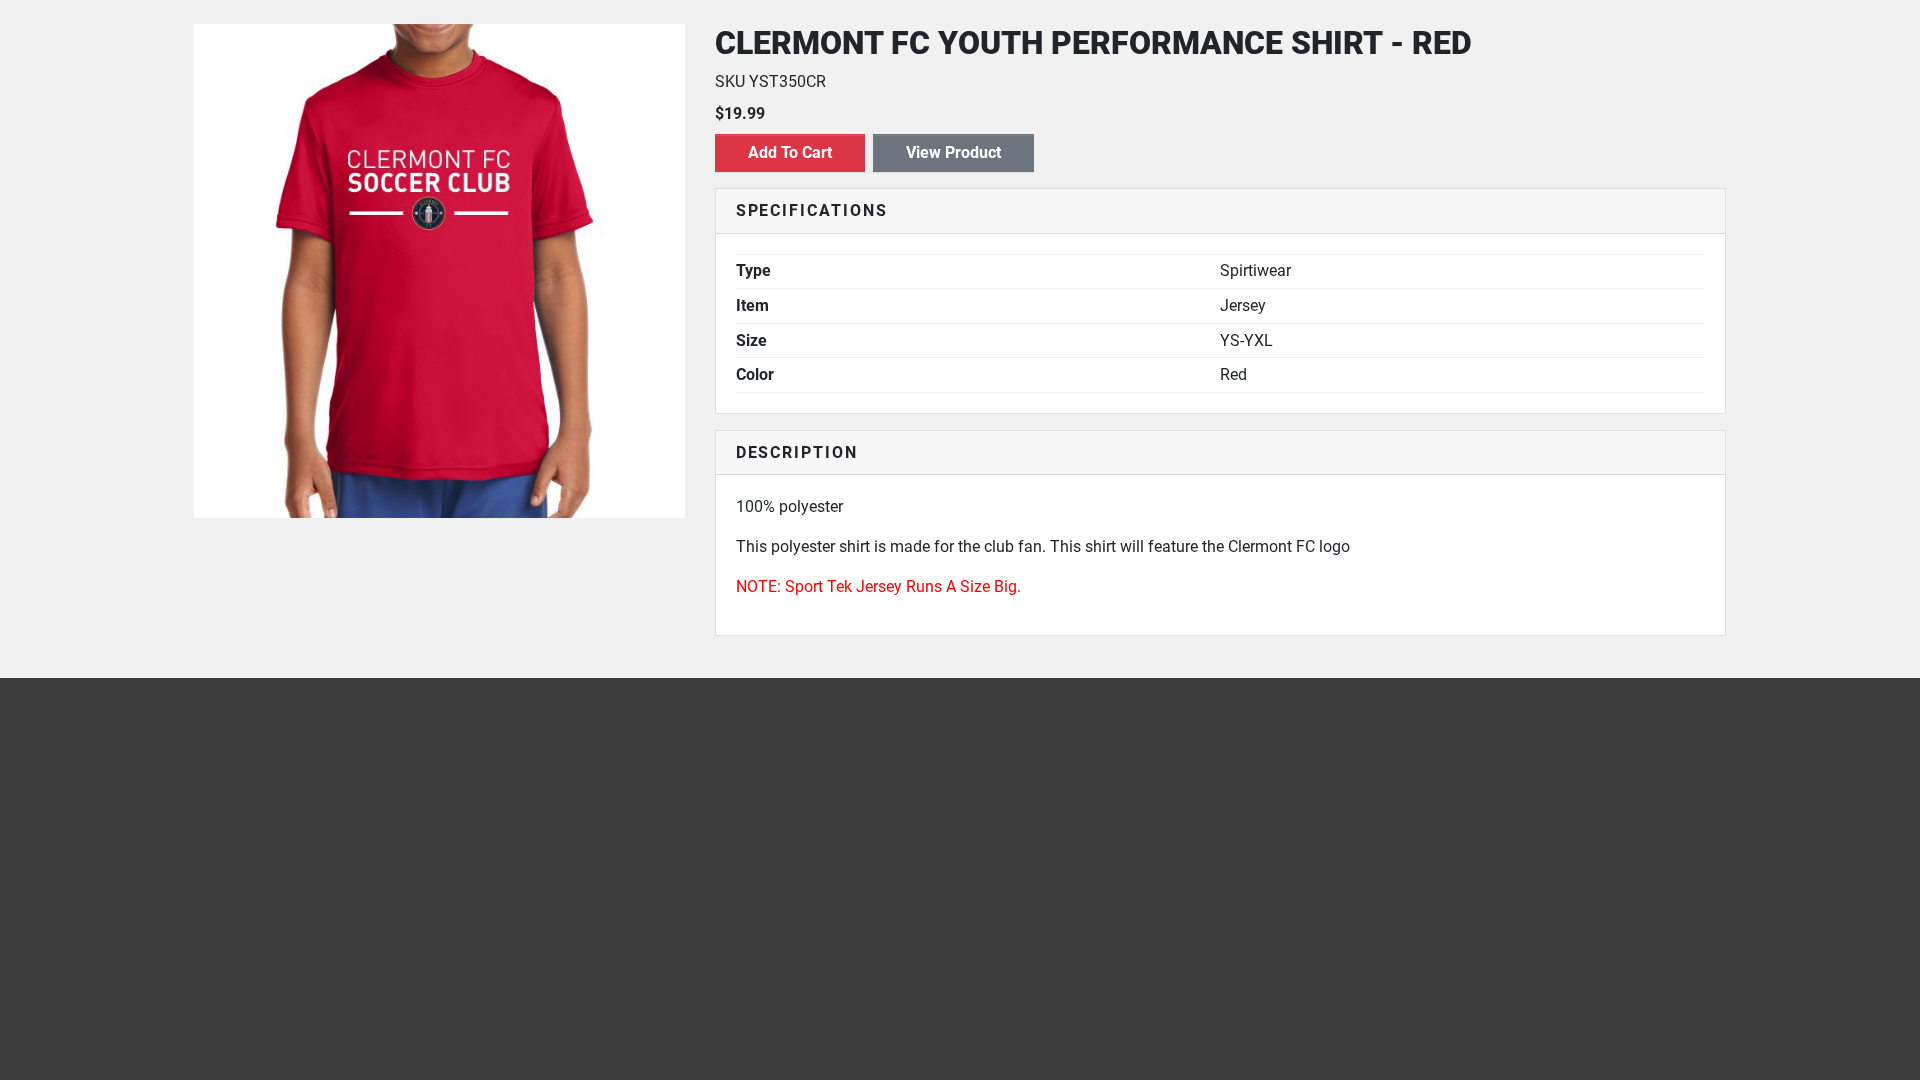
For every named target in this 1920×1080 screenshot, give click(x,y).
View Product (953, 152)
